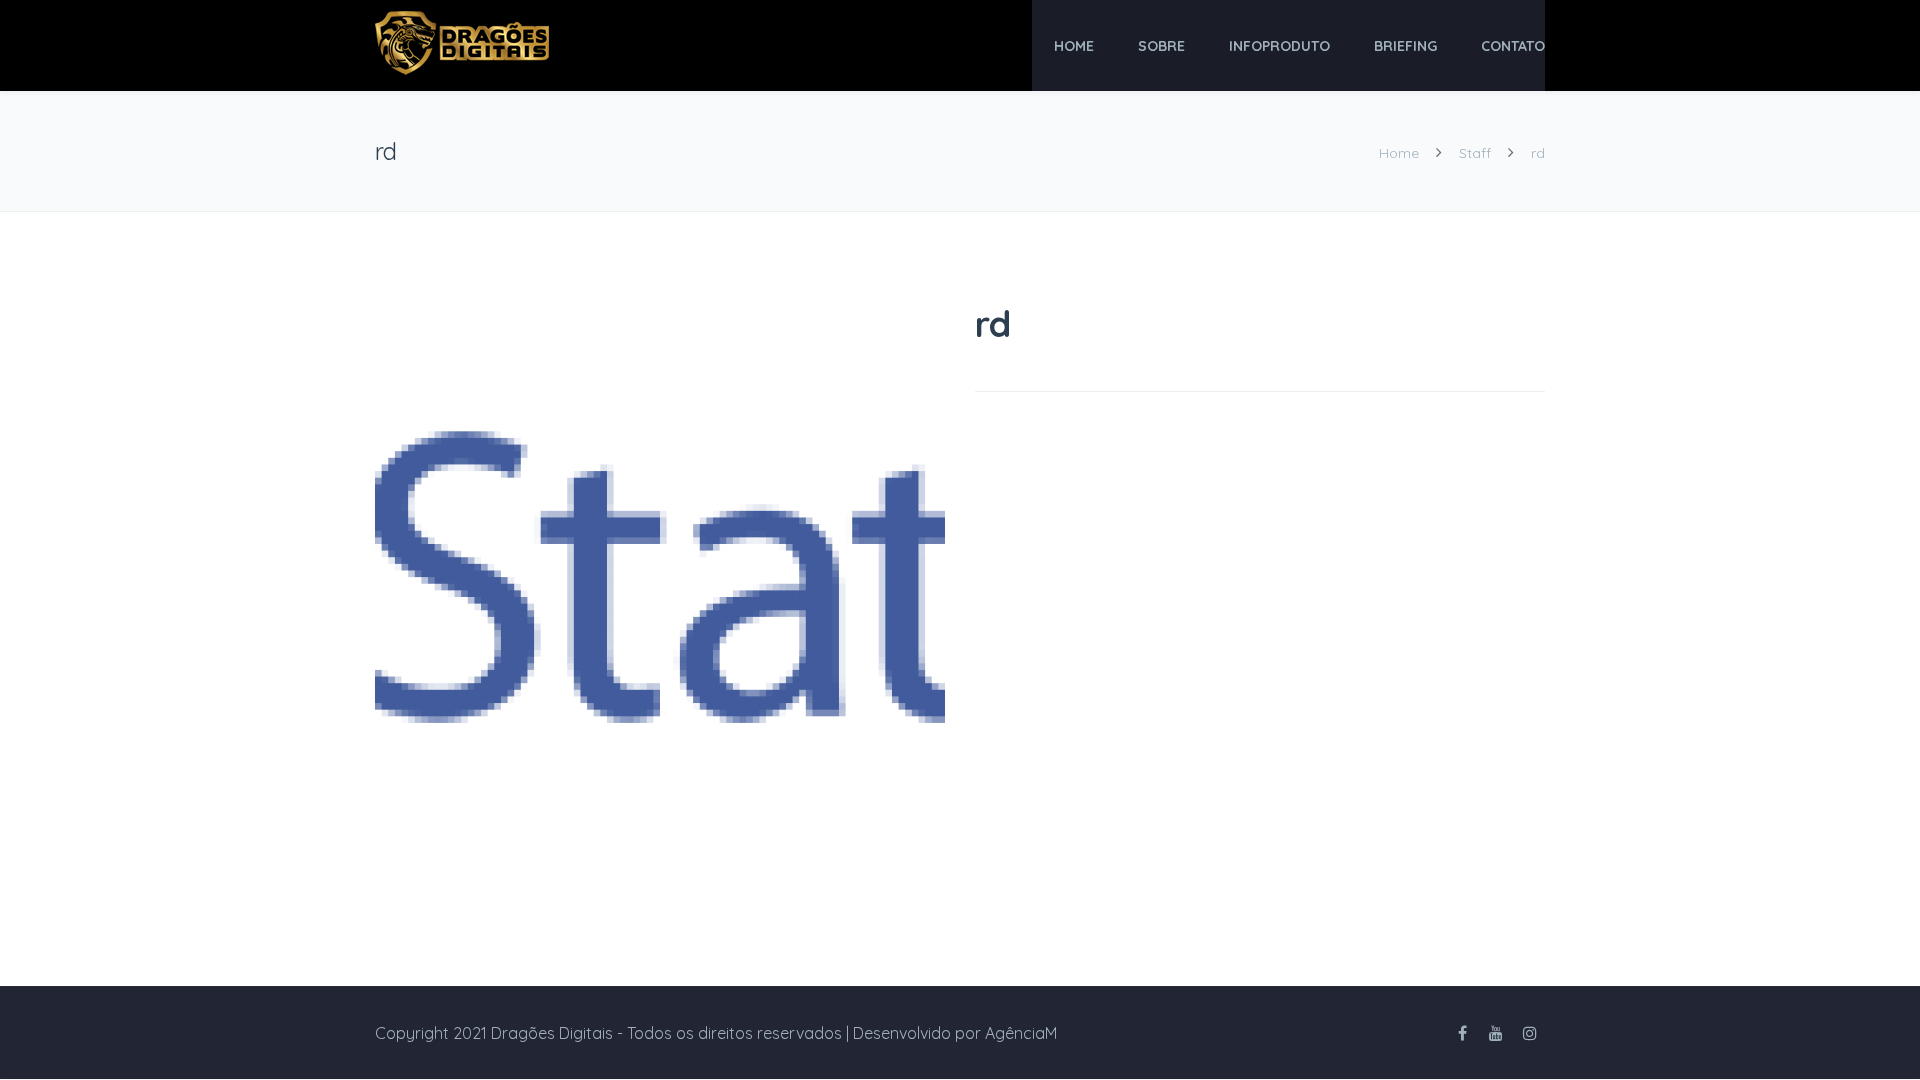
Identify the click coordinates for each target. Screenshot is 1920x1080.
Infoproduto (1279, 46)
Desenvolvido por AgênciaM (955, 1033)
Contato (1513, 46)
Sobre (1161, 46)
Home (1074, 46)
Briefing (1405, 46)
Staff (1475, 153)
